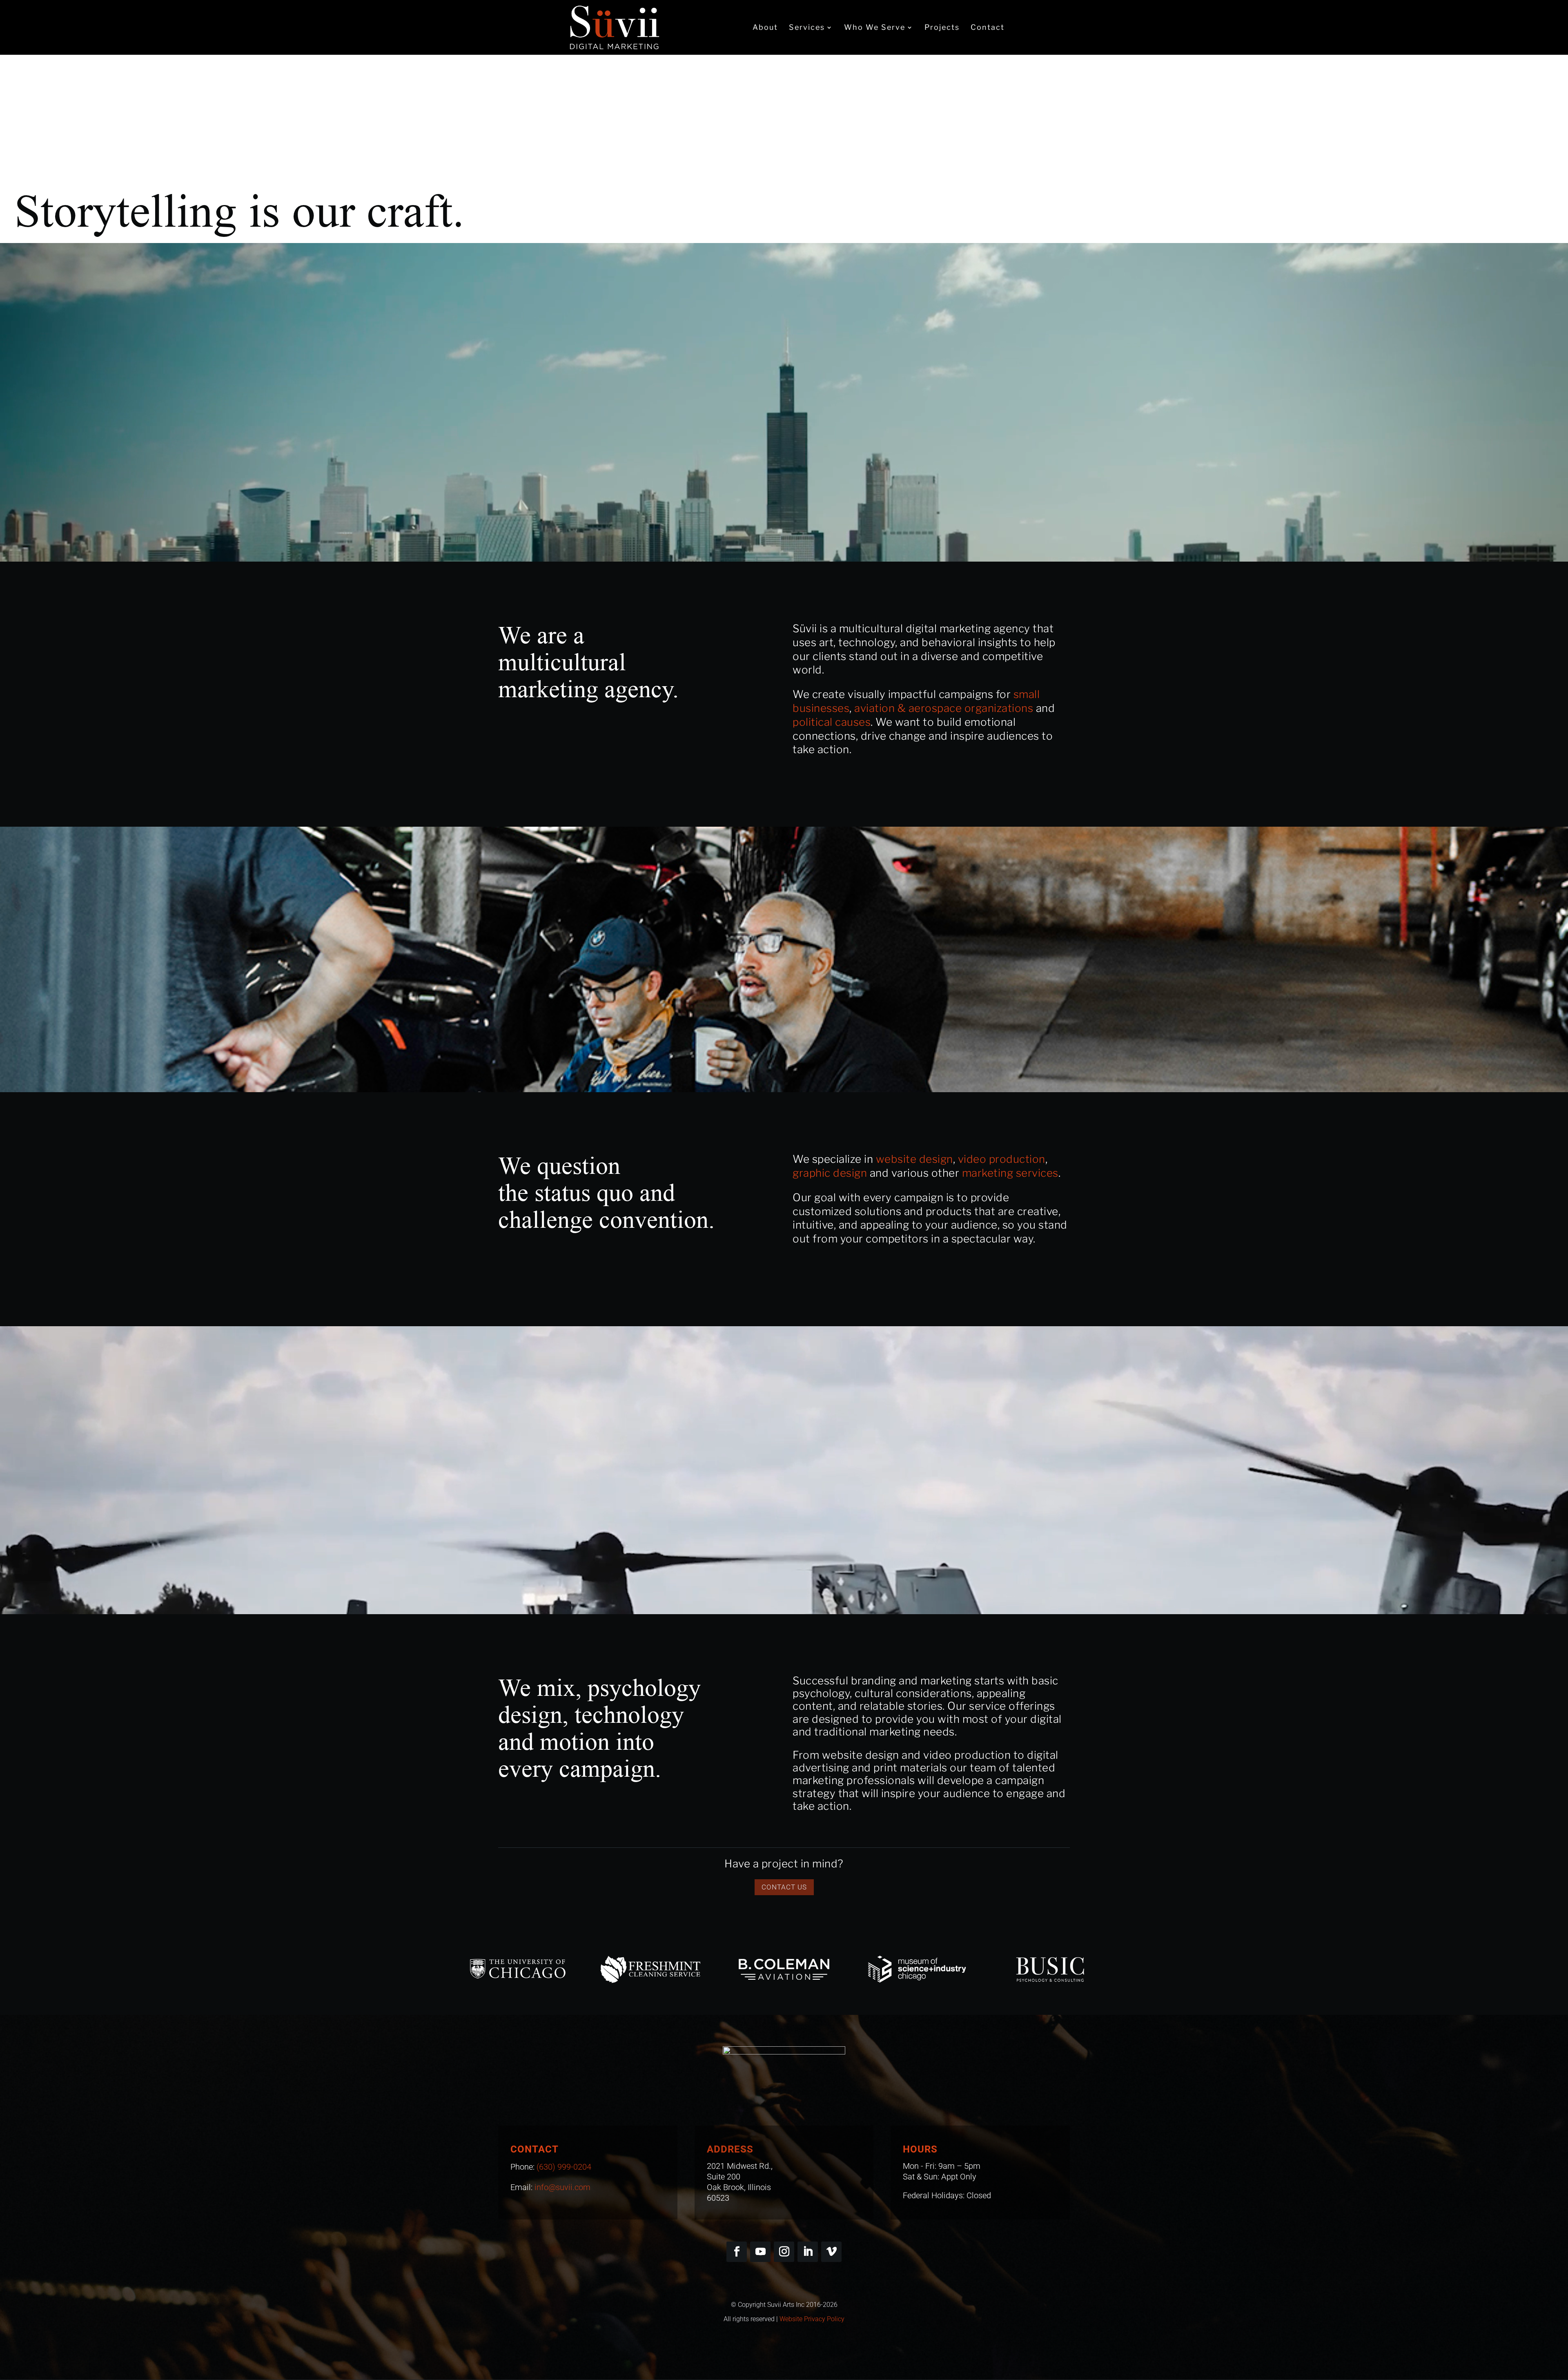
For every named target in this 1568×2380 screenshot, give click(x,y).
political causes (832, 722)
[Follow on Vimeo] (831, 2252)
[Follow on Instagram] (784, 2252)
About (765, 28)
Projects (942, 28)
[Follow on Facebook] (737, 2252)
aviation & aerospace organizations (944, 708)
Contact (988, 28)
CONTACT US (784, 1887)
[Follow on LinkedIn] (808, 2252)
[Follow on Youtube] (760, 2252)
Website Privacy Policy (812, 2319)
